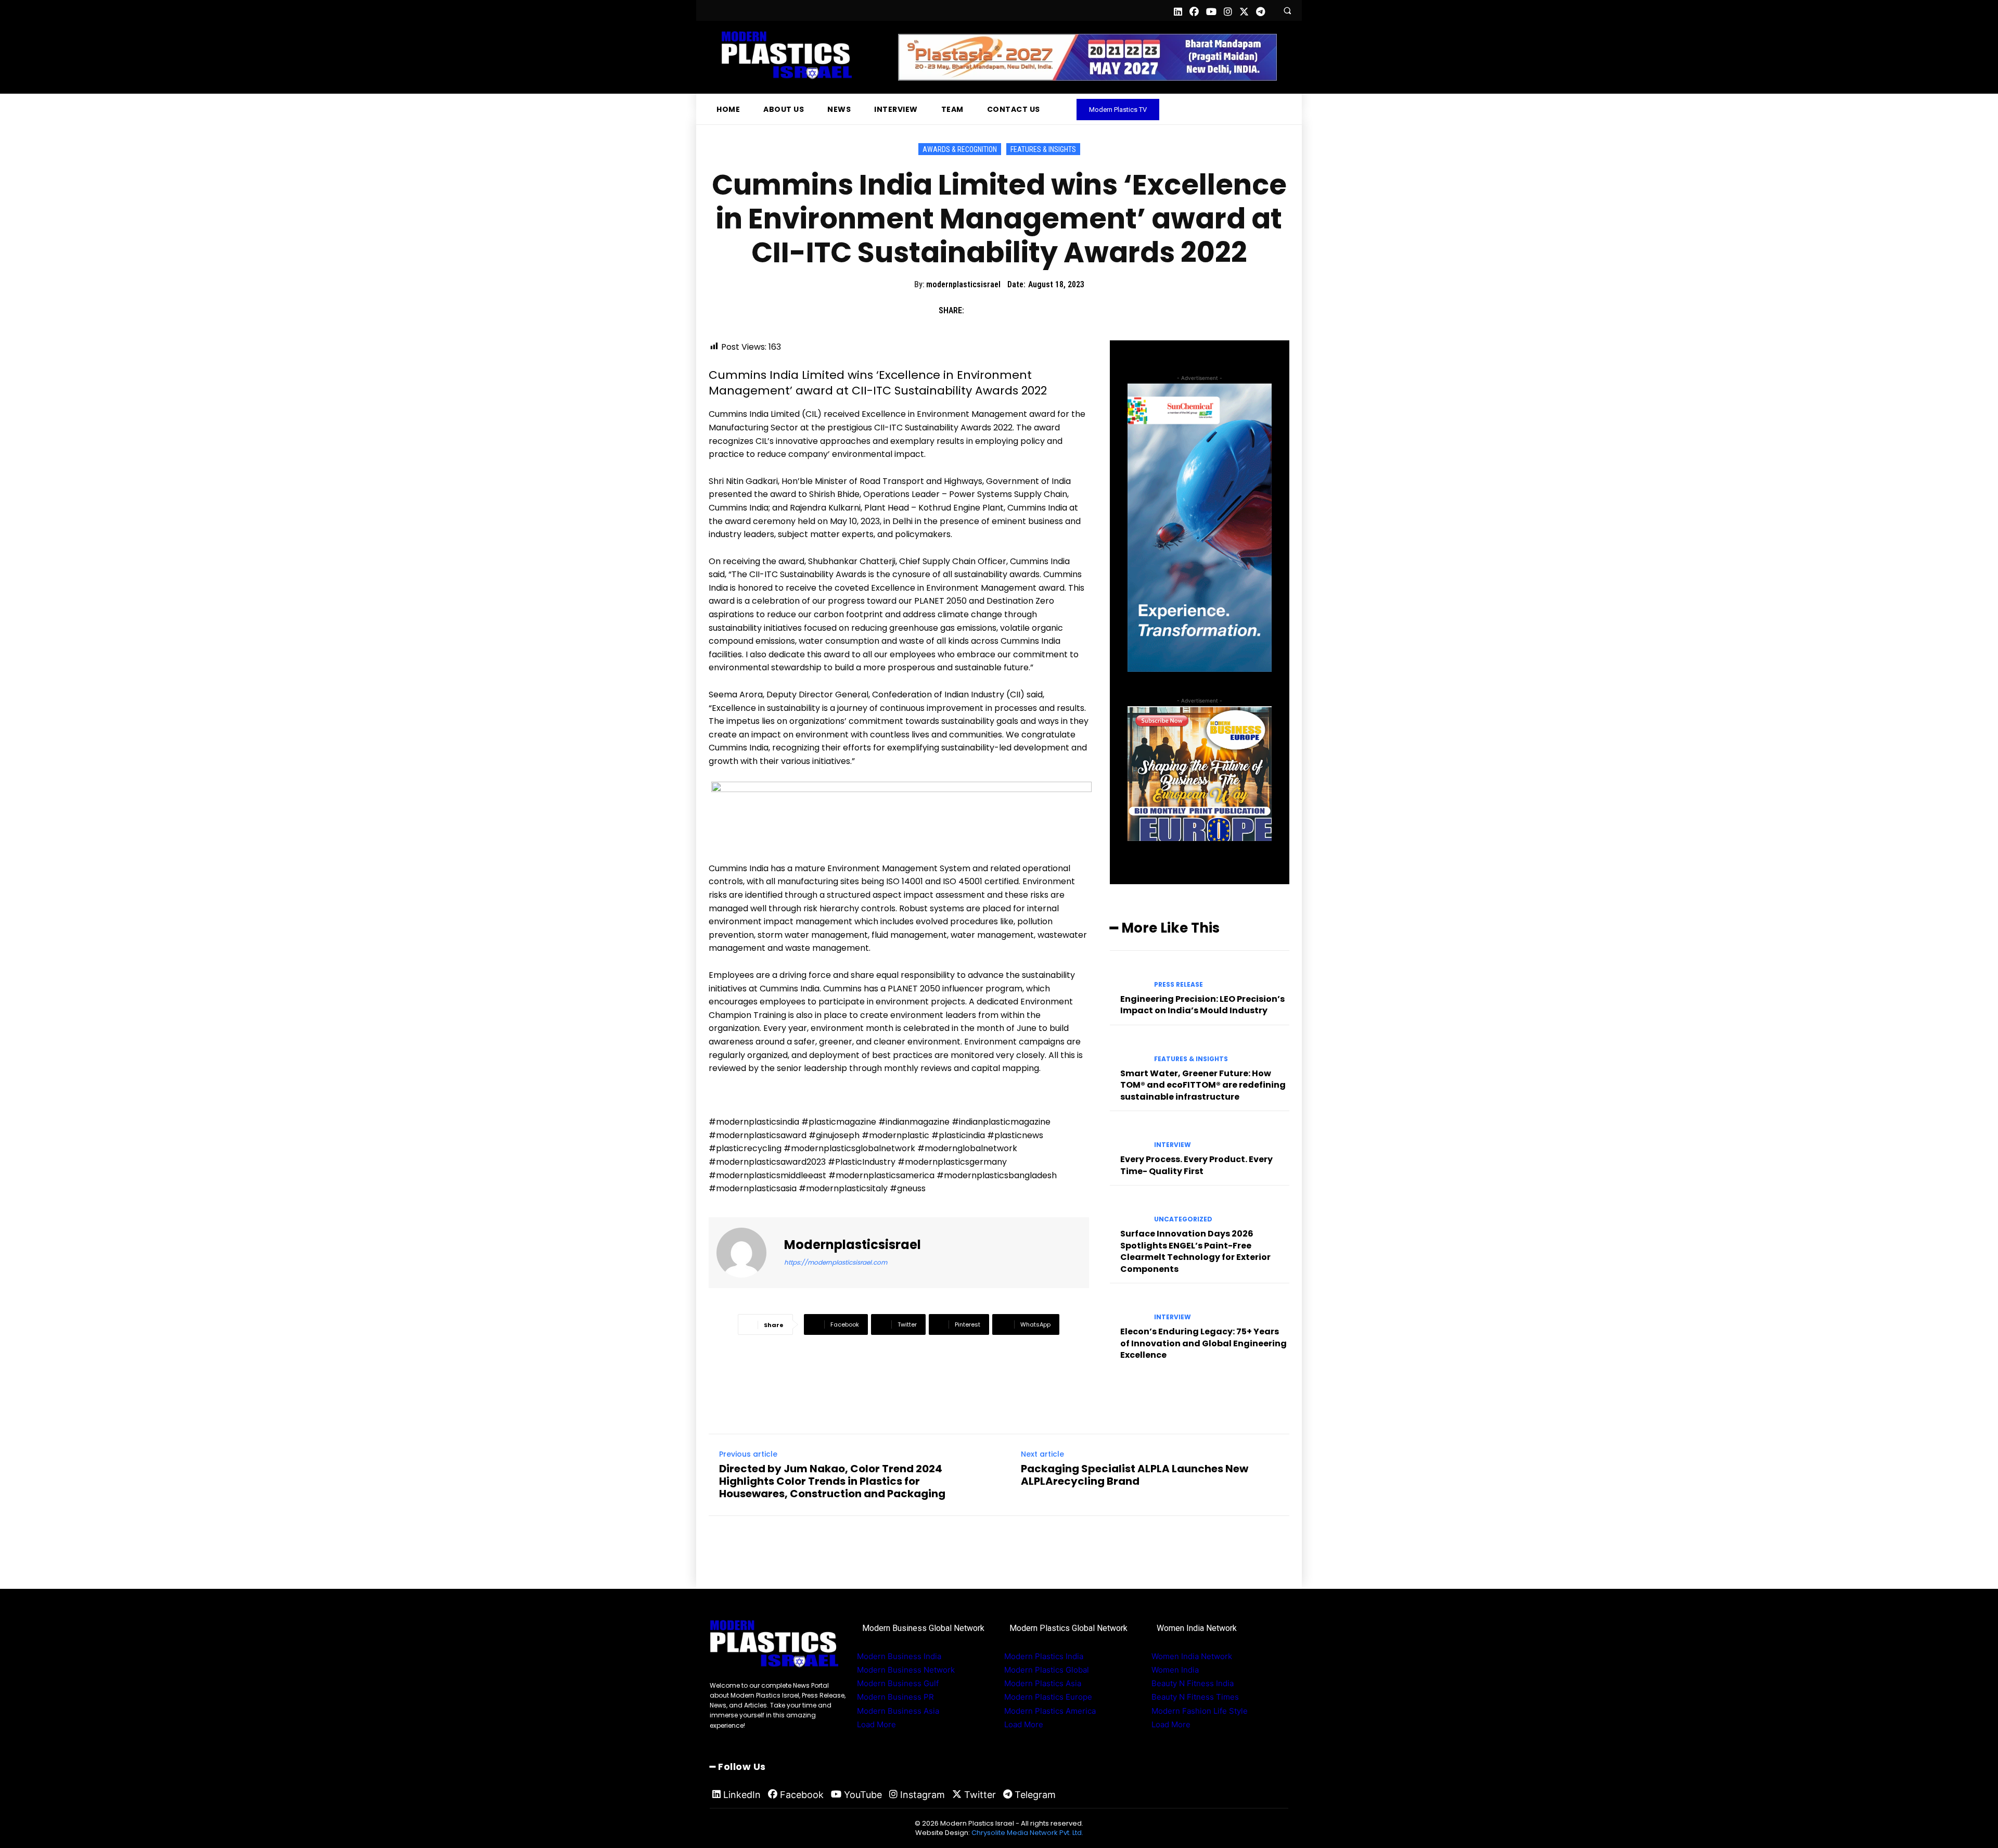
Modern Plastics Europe (1048, 1697)
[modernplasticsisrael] (748, 1253)
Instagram (923, 1795)
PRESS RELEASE (1179, 985)
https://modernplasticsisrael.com (836, 1262)
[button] (1287, 10)
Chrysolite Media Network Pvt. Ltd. (1027, 1833)
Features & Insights (1043, 149)
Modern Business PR (895, 1697)
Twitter (980, 1795)
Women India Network (1192, 1656)
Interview (1173, 1145)
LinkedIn (742, 1795)
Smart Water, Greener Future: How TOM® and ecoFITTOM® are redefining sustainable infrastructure (1203, 1085)
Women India (1175, 1670)
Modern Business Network (906, 1670)
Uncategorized (1183, 1219)
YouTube (863, 1795)
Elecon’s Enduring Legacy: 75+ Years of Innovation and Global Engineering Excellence (1203, 1343)
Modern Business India (899, 1656)
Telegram (1035, 1795)
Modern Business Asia (898, 1711)
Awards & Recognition (960, 149)
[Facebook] (977, 311)
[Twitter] (1001, 311)
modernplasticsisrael (963, 284)
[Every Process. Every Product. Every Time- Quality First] (1128, 1136)
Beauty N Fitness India (1193, 1683)
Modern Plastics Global (1047, 1670)
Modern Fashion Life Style (1200, 1711)
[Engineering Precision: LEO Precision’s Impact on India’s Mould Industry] (1128, 976)
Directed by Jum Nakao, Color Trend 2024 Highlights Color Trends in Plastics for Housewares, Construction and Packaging (832, 1481)
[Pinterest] (1025, 311)
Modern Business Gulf (898, 1683)
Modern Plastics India (1044, 1656)
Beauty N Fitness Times (1195, 1697)
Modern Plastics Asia (1043, 1683)
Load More (876, 1724)
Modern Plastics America (1050, 1711)
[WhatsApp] (1049, 311)
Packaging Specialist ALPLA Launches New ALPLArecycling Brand (1135, 1475)
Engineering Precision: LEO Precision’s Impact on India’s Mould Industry (1202, 1005)
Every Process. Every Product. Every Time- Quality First (1196, 1165)
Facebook (802, 1795)
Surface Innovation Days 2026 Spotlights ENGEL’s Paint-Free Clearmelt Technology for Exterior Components (1195, 1251)
